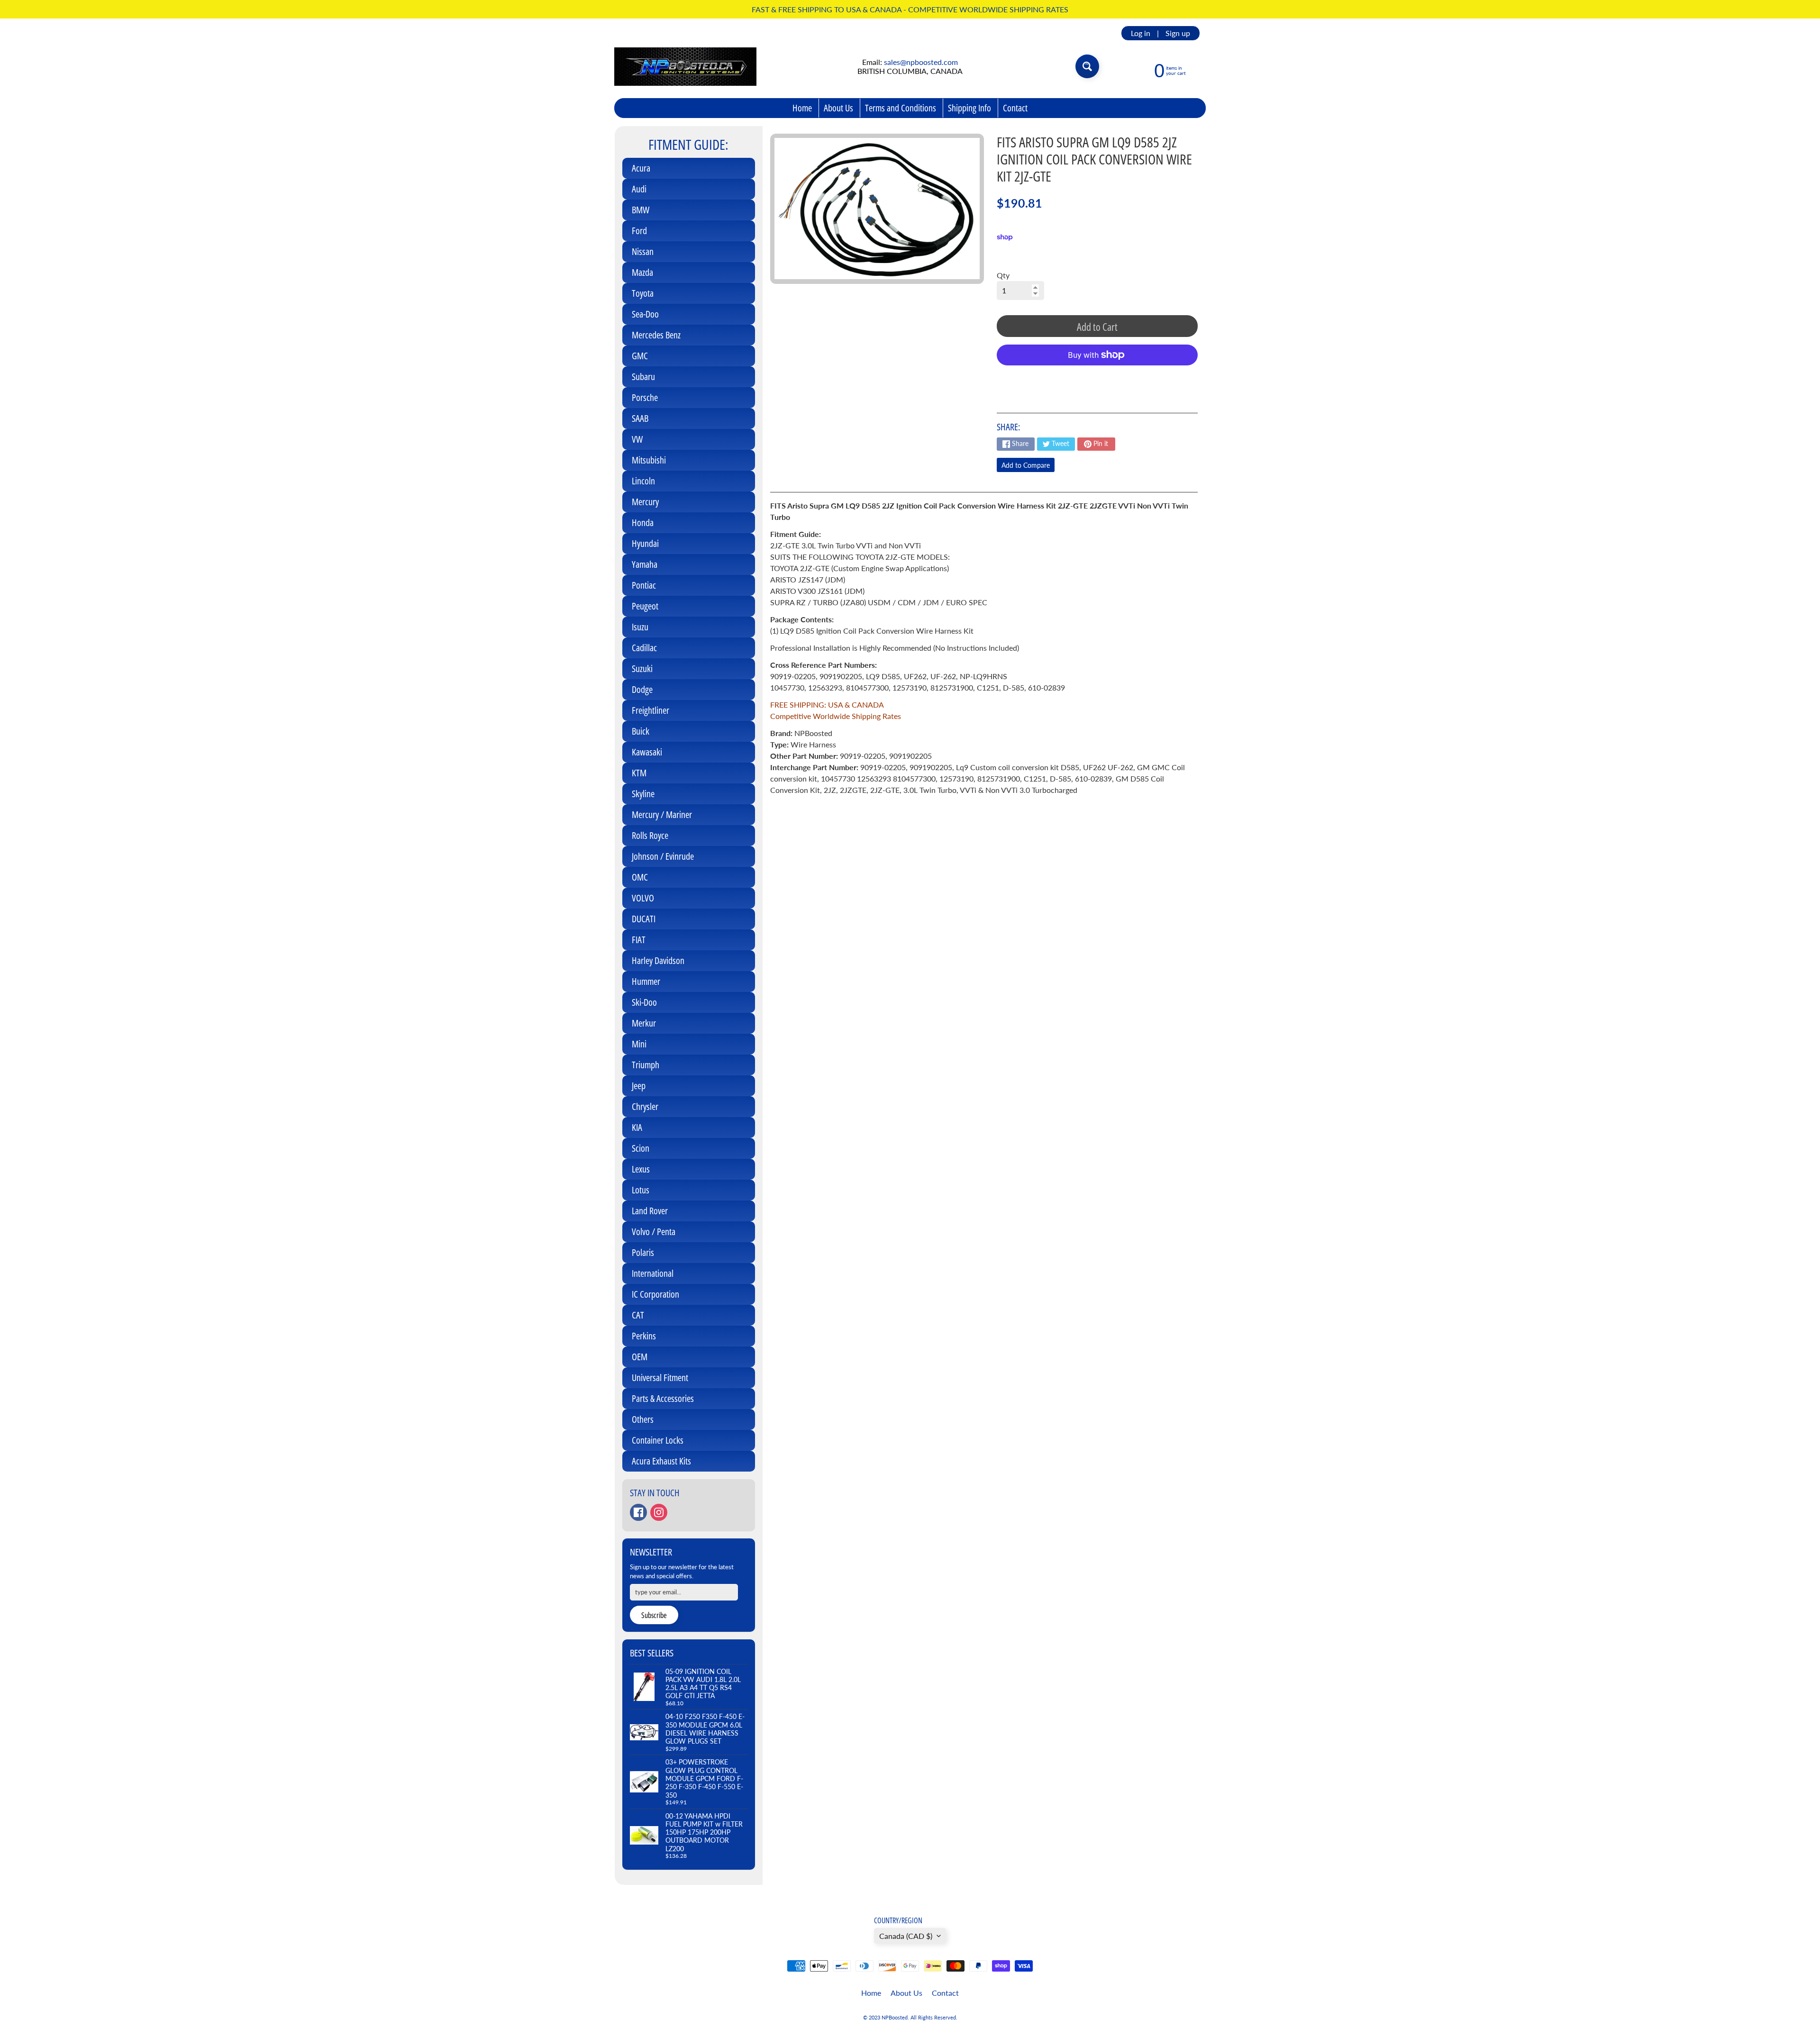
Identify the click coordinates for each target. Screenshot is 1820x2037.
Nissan (643, 251)
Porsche (645, 397)
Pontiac (644, 585)
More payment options (1097, 378)
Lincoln (643, 481)
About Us (838, 108)
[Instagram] (659, 1512)
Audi (639, 189)
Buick (641, 731)
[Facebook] (638, 1512)
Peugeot (645, 606)
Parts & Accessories (663, 1398)
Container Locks (658, 1440)
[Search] (1087, 66)
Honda (643, 523)
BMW (641, 210)
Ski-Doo (644, 1002)
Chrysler (645, 1106)
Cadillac (644, 648)
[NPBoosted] (685, 67)
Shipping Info (969, 108)
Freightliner (651, 710)
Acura (641, 168)
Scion (641, 1148)
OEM (640, 1357)
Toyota (643, 293)
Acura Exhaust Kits (661, 1461)
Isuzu (640, 627)
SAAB (640, 418)
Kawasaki (647, 752)
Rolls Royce (650, 835)
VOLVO (643, 898)
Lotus (641, 1190)
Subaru (643, 377)
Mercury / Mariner (662, 814)
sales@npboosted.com (921, 62)
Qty (1003, 275)
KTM (639, 773)
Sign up (1178, 33)
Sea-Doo (645, 314)
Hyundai (645, 543)
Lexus (641, 1169)
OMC (640, 877)
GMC (640, 356)
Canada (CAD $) (906, 1936)
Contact (1015, 108)
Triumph (646, 1065)
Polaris (643, 1252)
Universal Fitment (660, 1378)
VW (637, 439)
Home (802, 108)
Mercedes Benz (656, 335)
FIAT (639, 940)
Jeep (639, 1086)
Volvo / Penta (654, 1232)
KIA (637, 1127)
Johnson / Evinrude (663, 856)
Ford (639, 231)
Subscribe (654, 1615)
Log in (1141, 33)
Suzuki (642, 668)
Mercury (645, 502)
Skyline (643, 794)
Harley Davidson (658, 960)
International (653, 1273)
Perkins (644, 1336)
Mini (639, 1044)
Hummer (646, 981)
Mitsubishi (649, 460)
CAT (638, 1315)
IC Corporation (655, 1294)
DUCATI (644, 919)
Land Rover (650, 1211)
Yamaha (645, 564)
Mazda (642, 272)
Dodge (642, 689)
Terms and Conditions (901, 108)
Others (643, 1419)
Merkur (644, 1023)
